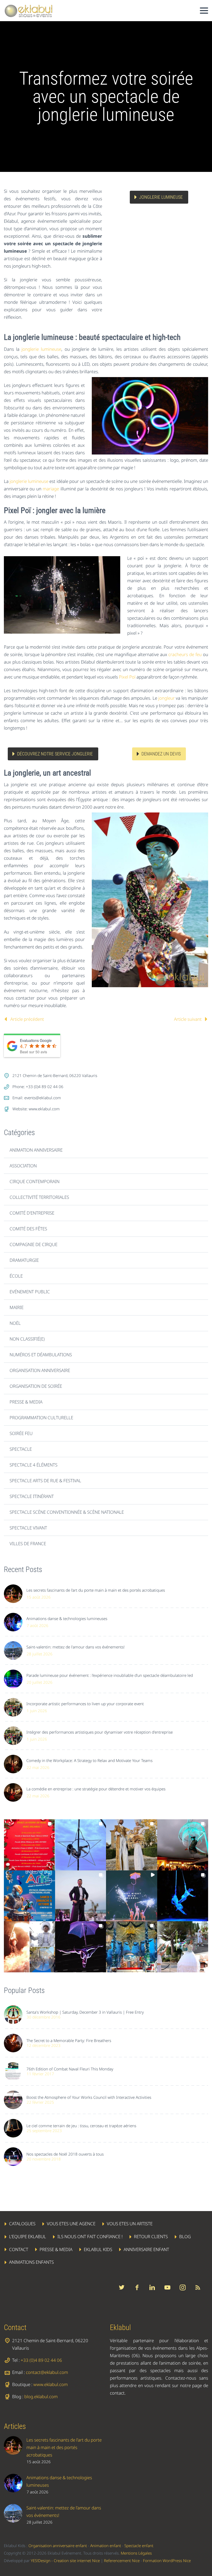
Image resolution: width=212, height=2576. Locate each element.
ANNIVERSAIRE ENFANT (146, 2249)
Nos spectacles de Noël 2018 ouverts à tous (65, 2154)
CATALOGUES (22, 2224)
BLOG (185, 2236)
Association (23, 1166)
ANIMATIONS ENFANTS (31, 2262)
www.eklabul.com (44, 1109)
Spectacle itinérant (32, 1496)
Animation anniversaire (36, 1150)
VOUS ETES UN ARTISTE (130, 2224)
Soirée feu (21, 1433)
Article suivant (188, 1019)
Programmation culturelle (41, 1418)
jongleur (166, 698)
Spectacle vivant (28, 1528)
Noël (15, 1323)
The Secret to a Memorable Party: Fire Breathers (69, 2040)
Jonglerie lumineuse (161, 197)
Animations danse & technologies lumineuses (67, 1618)
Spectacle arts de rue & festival (45, 1481)
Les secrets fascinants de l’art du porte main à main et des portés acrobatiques (96, 1590)
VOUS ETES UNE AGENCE (71, 2224)
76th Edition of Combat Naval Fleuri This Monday (70, 2069)
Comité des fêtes (28, 1229)
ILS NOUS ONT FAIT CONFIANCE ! (90, 2236)
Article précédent (27, 1019)
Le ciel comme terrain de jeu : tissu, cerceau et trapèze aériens (81, 2126)
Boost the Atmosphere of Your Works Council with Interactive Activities (89, 2097)
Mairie (17, 1307)
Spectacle (21, 1449)
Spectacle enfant (139, 2546)
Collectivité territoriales (39, 1197)
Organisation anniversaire (40, 1370)
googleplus (167, 2287)
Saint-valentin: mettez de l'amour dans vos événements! (75, 1647)
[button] (29, 1845)
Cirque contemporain (35, 1181)
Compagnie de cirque (33, 1244)
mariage (51, 489)
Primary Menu (204, 11)
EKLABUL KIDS (98, 2249)
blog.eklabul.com (41, 2396)
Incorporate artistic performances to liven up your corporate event (85, 1704)
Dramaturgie (24, 1260)
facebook (137, 2287)
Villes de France (28, 1544)
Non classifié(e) (27, 1339)
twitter (122, 2287)
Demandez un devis (161, 754)
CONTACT (19, 2249)
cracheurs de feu (185, 654)
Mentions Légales (136, 2553)
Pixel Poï (127, 677)
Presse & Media (26, 1402)
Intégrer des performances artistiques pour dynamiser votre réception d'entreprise (100, 1732)
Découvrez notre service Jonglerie (55, 754)
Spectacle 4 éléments (33, 1465)
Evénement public (30, 1292)
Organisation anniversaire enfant (58, 2546)
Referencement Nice (122, 2561)
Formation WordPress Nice (167, 2561)
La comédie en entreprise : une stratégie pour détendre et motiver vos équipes (96, 1789)
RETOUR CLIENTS (151, 2236)
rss (198, 2287)
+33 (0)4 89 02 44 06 (41, 2360)
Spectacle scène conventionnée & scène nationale (67, 1512)
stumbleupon (183, 2287)
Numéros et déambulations (41, 1355)
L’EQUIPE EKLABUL (28, 2236)
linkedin (152, 2287)
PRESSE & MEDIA (56, 2249)
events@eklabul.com (43, 1098)
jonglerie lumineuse (41, 349)
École (16, 1276)
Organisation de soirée (36, 1386)
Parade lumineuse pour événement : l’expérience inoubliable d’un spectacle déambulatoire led (110, 1675)
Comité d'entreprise (32, 1213)
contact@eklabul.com (47, 2372)
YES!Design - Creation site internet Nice (65, 2561)
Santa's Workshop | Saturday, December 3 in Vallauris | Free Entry (85, 2012)
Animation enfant (106, 2546)
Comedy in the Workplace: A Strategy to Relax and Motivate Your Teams (89, 1760)
